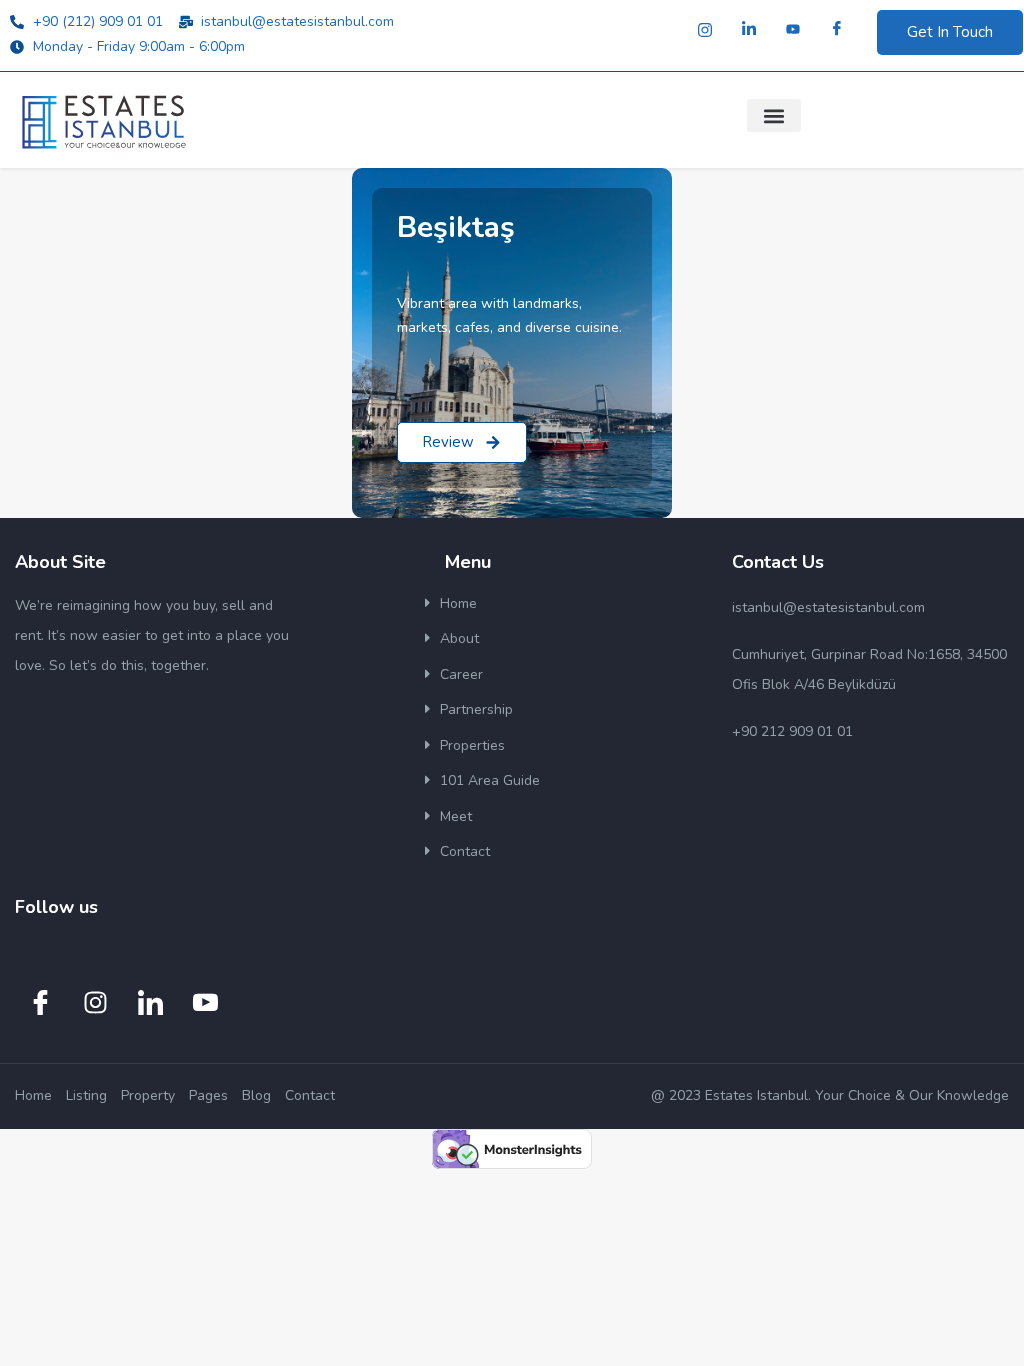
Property (148, 1095)
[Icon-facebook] (40, 1003)
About (459, 638)
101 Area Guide (490, 780)
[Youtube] (793, 30)
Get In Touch (950, 32)
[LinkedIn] (749, 30)
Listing (86, 1095)
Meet (456, 816)
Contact (465, 851)
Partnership (476, 709)
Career (461, 674)
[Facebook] (837, 30)
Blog (256, 1095)
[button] (774, 115)
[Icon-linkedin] (150, 1003)
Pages (208, 1095)
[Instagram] (705, 30)
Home (458, 603)
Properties (472, 745)
